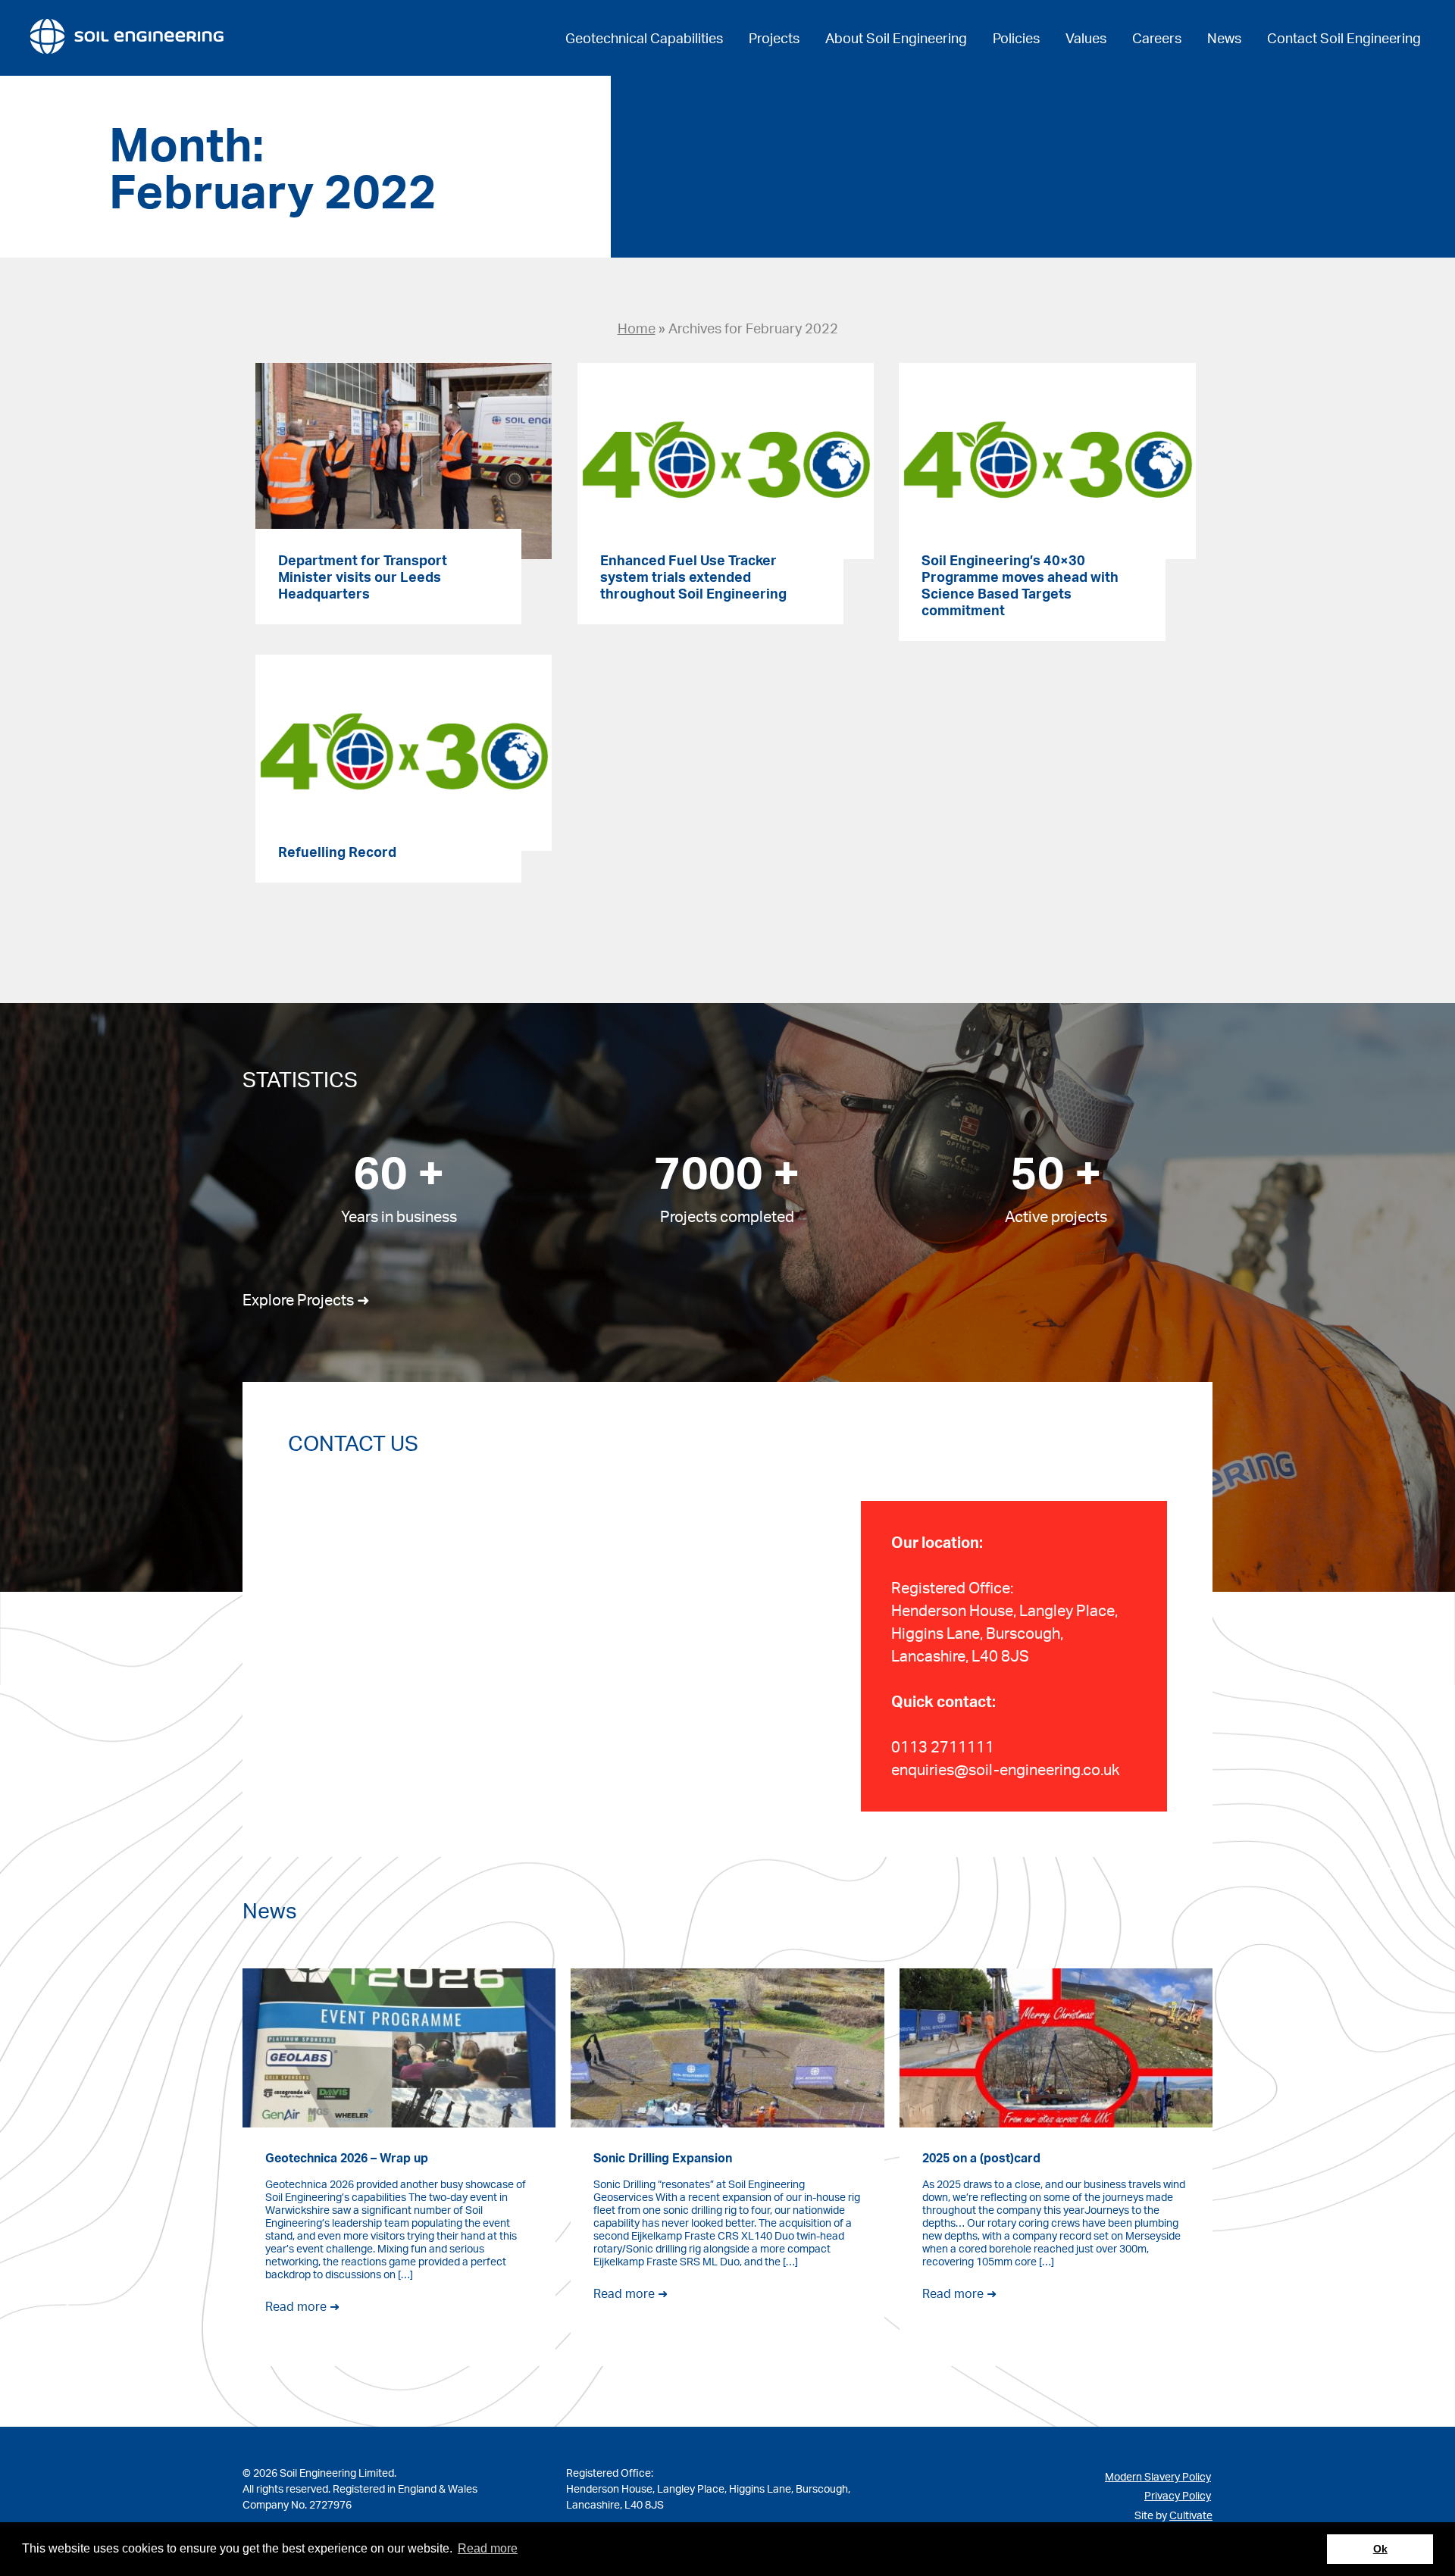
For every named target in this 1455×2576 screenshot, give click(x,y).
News (1224, 38)
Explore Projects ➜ (306, 1300)
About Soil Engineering (896, 38)
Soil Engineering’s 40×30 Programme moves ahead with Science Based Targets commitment (1020, 585)
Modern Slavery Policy (1158, 2476)
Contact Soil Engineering (1344, 38)
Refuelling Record (337, 852)
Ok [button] (1380, 2549)
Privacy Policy (1178, 2495)
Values (1086, 38)
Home (637, 328)
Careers (1157, 38)
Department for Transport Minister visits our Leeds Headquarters (363, 577)
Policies (1016, 38)
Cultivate (1191, 2515)
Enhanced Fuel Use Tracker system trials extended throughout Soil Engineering (693, 577)
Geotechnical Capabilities (644, 38)
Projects (774, 38)
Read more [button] (488, 2548)
